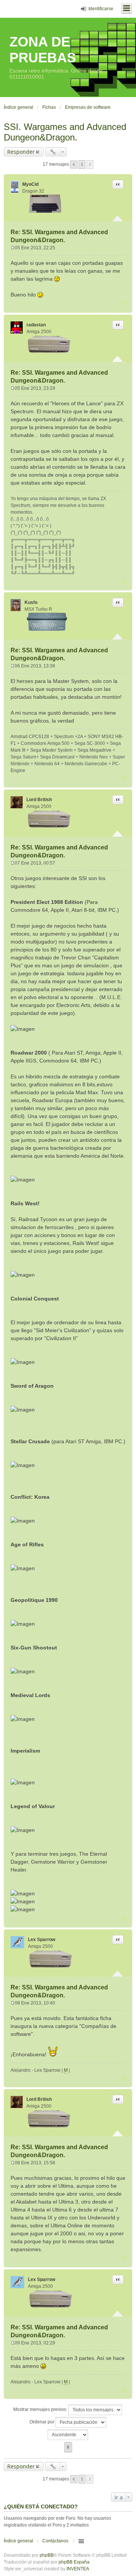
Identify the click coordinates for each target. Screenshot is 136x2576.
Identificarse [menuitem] (101, 9)
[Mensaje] (13, 248)
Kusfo (31, 602)
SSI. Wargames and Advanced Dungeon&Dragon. (65, 132)
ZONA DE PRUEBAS (43, 50)
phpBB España (74, 2562)
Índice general (19, 2541)
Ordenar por (42, 2422)
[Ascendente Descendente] (68, 2435)
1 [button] (82, 164)
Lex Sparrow (42, 1940)
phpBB (47, 2555)
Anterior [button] (74, 164)
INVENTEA (78, 2569)
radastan (36, 325)
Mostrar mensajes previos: (41, 2409)
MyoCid (30, 184)
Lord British (39, 800)
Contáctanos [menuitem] (55, 2541)
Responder (21, 152)
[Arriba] (123, 304)
